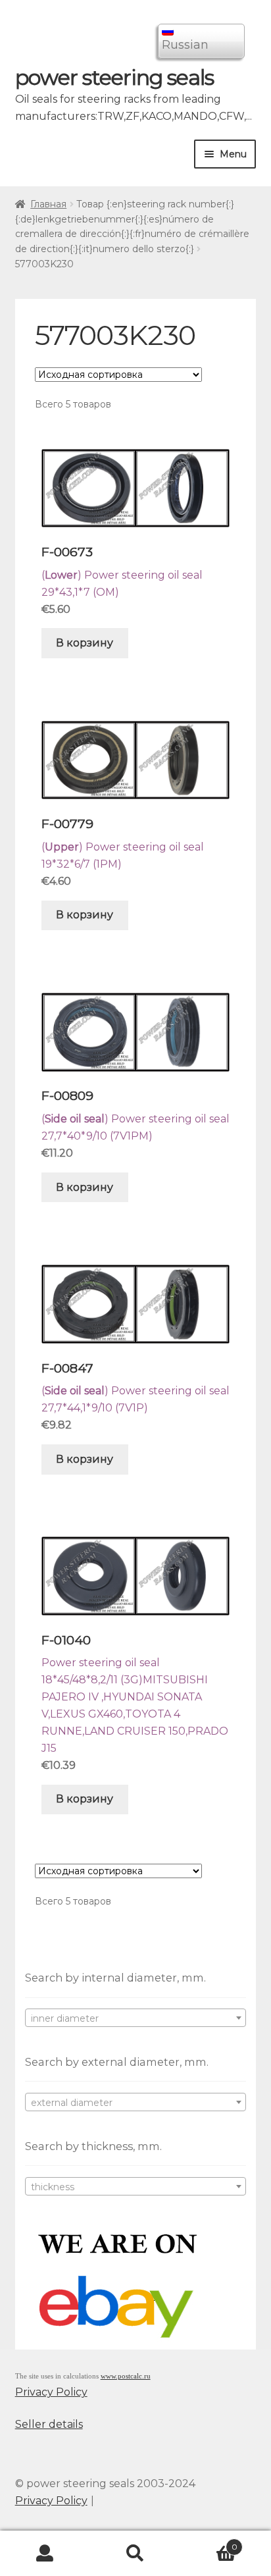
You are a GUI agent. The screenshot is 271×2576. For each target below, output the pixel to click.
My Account (45, 2554)
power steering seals (114, 77)
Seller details (49, 2424)
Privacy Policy (51, 2392)
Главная (48, 204)
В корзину (85, 643)
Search (135, 2554)
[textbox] (136, 2018)
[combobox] (136, 2018)
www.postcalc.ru (126, 2376)
